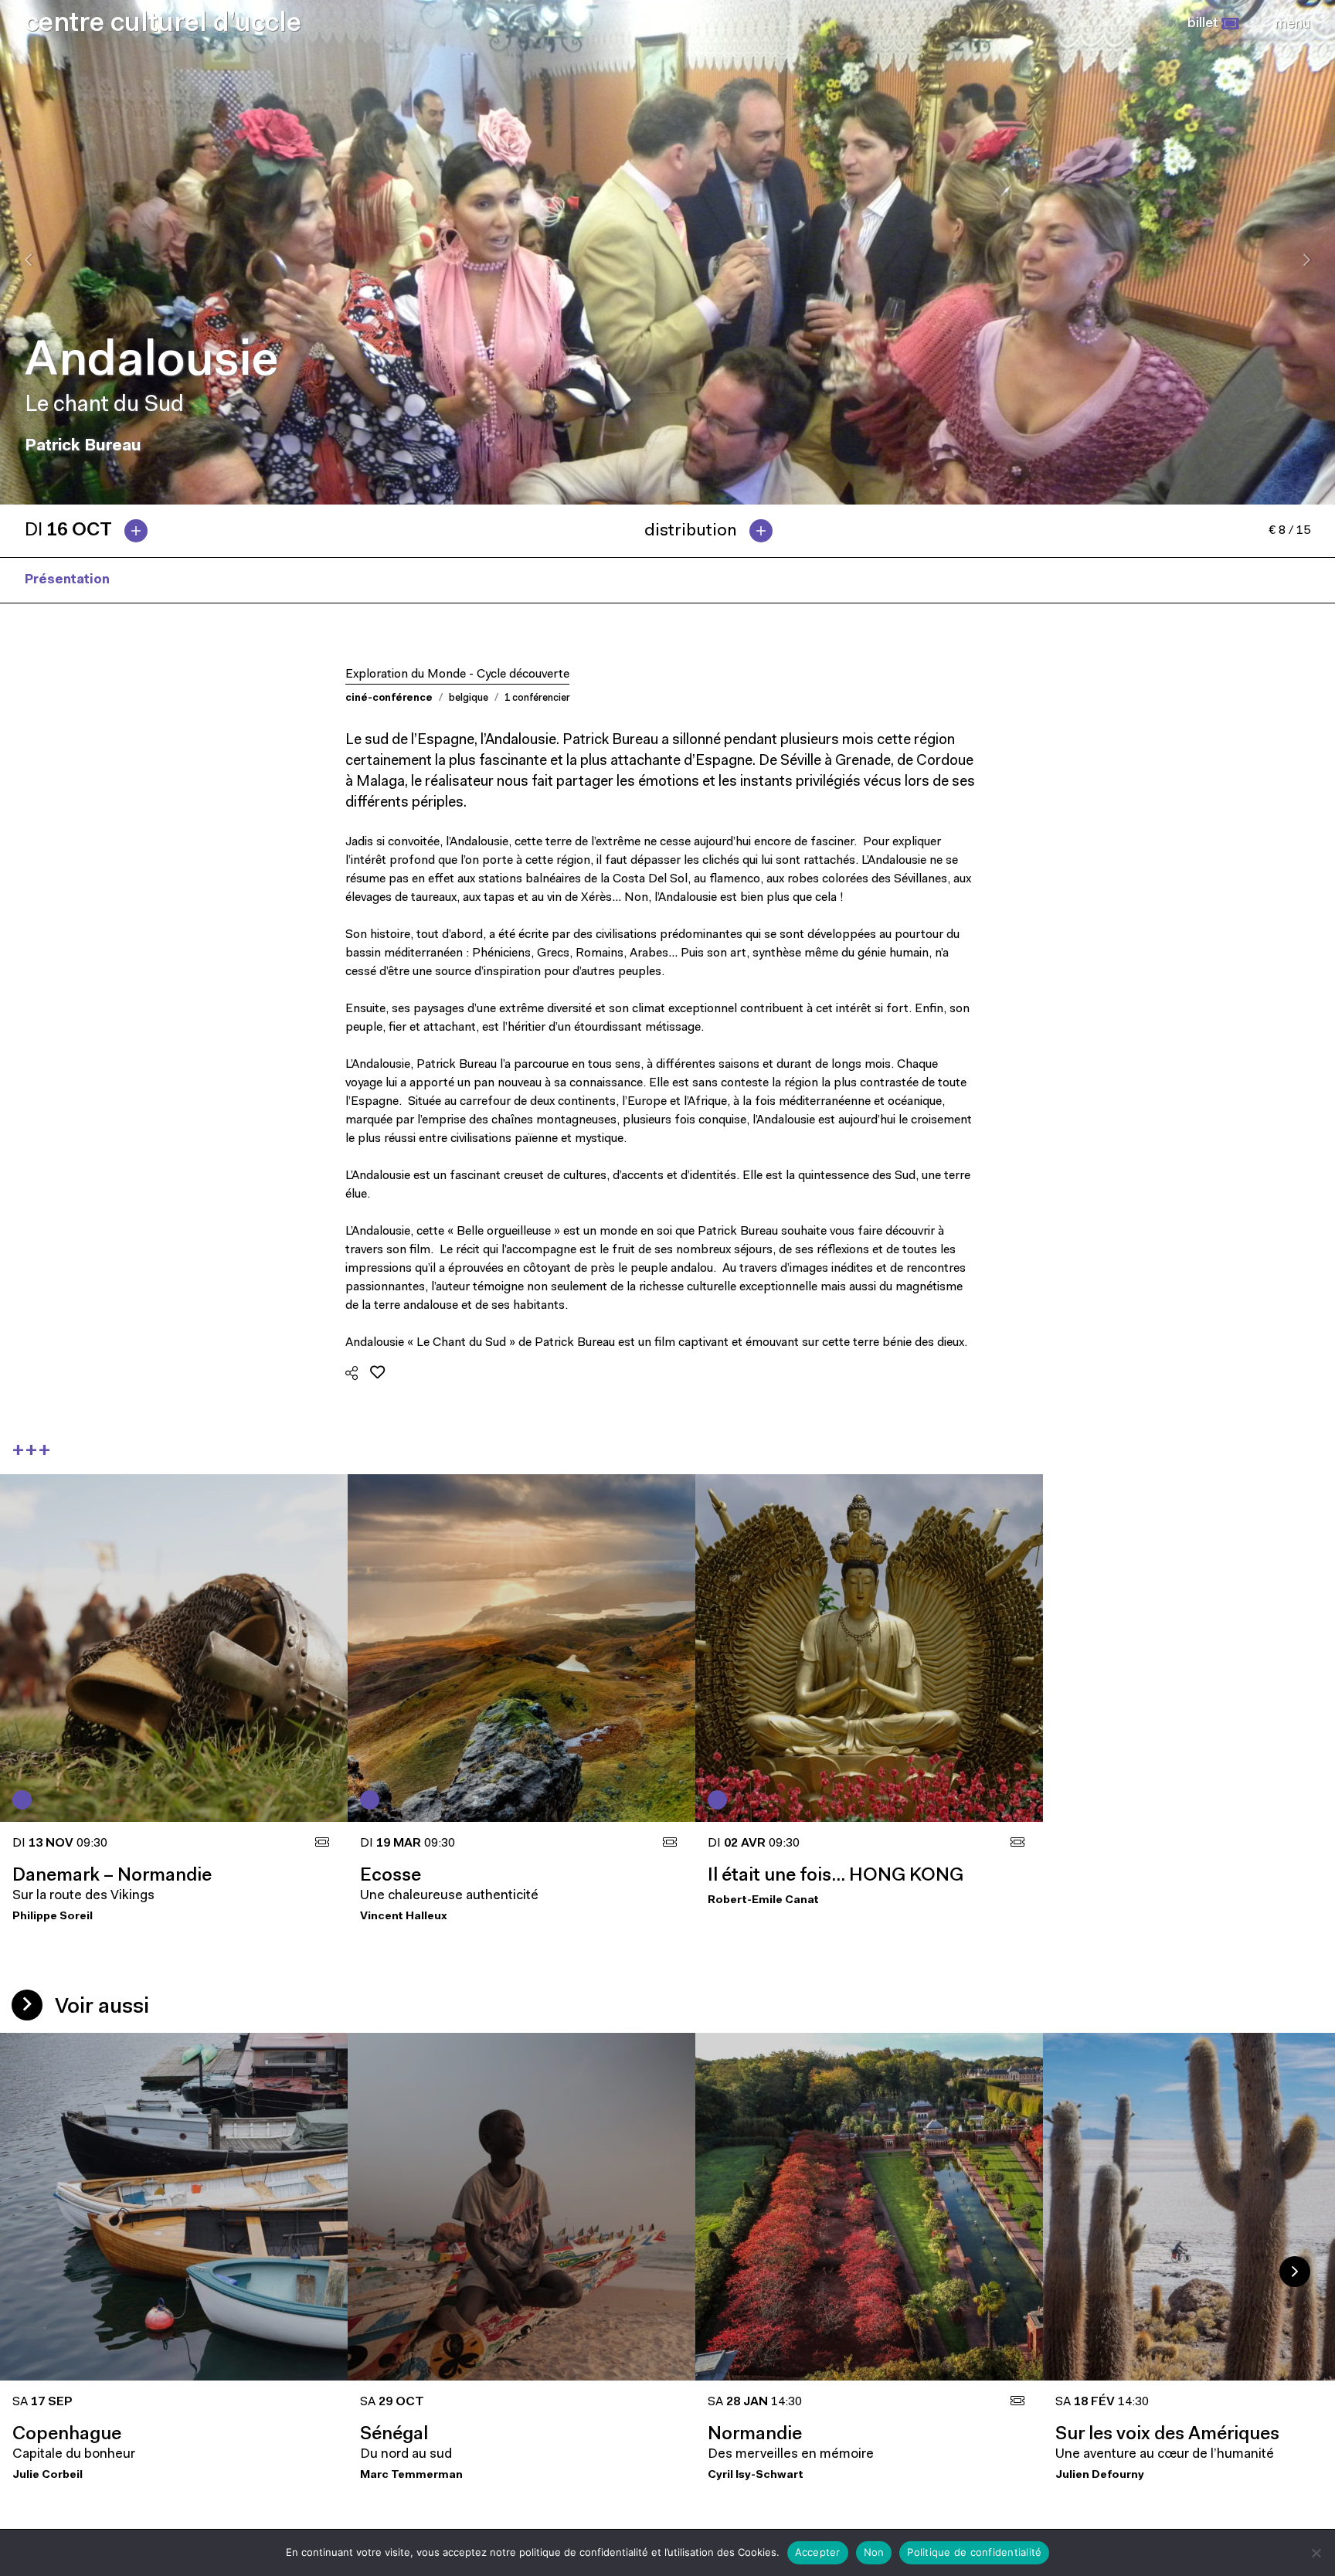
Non (874, 2552)
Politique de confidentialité (974, 2552)
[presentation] (28, 260)
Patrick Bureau (182, 580)
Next (1295, 2272)
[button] (1213, 24)
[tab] (92, 531)
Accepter (818, 2552)
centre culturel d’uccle (163, 24)
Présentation (67, 580)
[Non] (1316, 2553)
